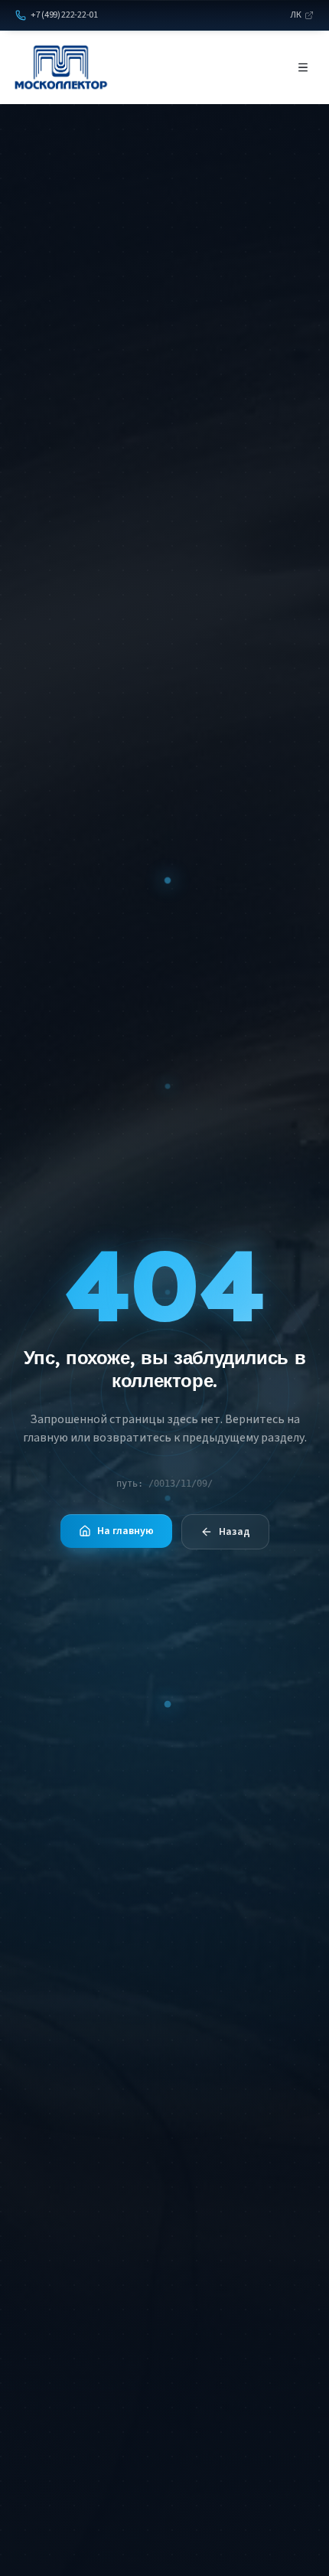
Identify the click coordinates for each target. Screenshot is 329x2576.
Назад (235, 1532)
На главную (125, 1531)
